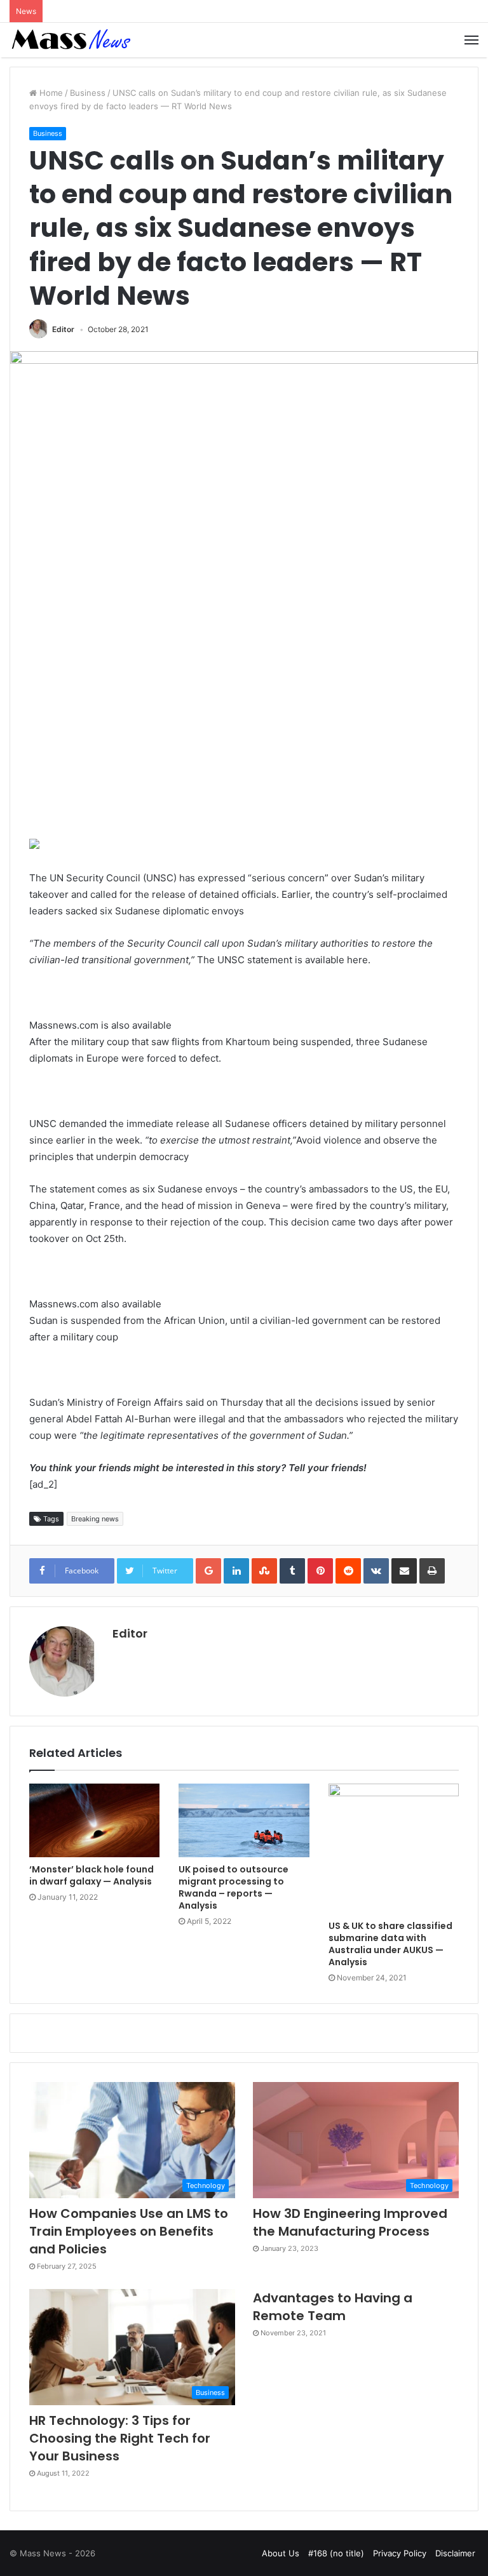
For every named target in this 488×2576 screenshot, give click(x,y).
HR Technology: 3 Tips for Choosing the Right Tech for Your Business (120, 2438)
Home (50, 93)
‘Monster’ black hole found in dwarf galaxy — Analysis (91, 1875)
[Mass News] (70, 40)
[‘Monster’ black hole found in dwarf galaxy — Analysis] (94, 1820)
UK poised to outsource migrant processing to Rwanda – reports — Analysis (234, 1887)
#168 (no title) (336, 2553)
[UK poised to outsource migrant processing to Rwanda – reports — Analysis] (244, 1820)
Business (88, 93)
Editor (63, 329)
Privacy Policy (400, 2553)
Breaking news (95, 1519)
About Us (281, 2553)
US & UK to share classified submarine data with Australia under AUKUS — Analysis (390, 1944)
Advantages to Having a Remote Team (333, 2307)
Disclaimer (455, 2553)
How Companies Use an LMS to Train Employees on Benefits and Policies (129, 2231)
